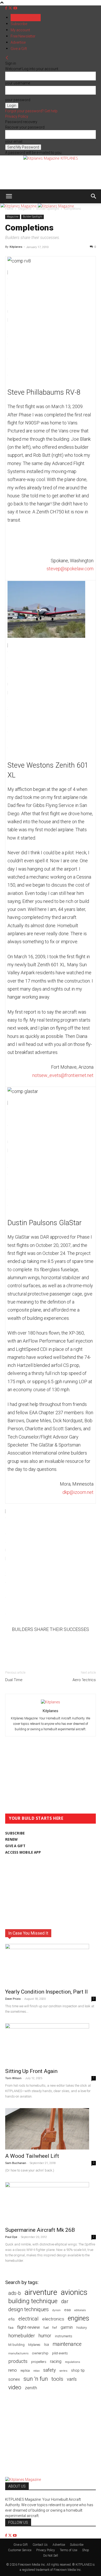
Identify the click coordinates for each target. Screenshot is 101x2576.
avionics (74, 2292)
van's (72, 2379)
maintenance (67, 2344)
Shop (86, 2550)
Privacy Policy (17, 116)
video (15, 2387)
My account (20, 30)
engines (79, 2318)
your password (18, 100)
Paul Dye (11, 2237)
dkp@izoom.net (78, 1492)
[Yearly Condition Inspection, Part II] (51, 1965)
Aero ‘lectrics (84, 1680)
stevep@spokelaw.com (70, 569)
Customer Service (20, 2550)
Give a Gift (19, 49)
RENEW (11, 1839)
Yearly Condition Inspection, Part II (46, 1992)
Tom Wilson (13, 2078)
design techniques (28, 2309)
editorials (80, 2310)
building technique (33, 2301)
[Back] (7, 58)
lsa (46, 2345)
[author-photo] (51, 1702)
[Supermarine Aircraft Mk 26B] (51, 2203)
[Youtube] (15, 8)
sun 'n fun (36, 2379)
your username (18, 83)
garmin (67, 2327)
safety (49, 2370)
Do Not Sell (51, 2556)
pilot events (60, 2353)
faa (11, 2328)
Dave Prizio (13, 1999)
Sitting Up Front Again (31, 2071)
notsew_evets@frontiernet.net (63, 1075)
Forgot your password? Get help (31, 111)
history (82, 2327)
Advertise (18, 42)
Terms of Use (68, 2550)
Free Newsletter (23, 36)
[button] (9, 196)
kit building (16, 2345)
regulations (73, 2362)
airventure (41, 2292)
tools (57, 2379)
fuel (46, 2328)
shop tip (78, 2370)
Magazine (25, 209)
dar (65, 2301)
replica (25, 2371)
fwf (55, 2328)
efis (12, 2319)
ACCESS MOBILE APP (23, 1852)
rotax (37, 2371)
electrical (28, 2319)
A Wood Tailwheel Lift (32, 2156)
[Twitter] (11, 8)
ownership (40, 2353)
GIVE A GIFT (15, 1846)
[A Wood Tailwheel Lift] (51, 2129)
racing (56, 2361)
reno (13, 2370)
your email (14, 141)
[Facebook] (7, 8)
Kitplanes (16, 247)
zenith (31, 2388)
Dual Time (14, 1680)
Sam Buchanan (16, 2163)
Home (9, 209)
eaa (67, 2310)
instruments (64, 2336)
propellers (39, 2362)
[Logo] (19, 206)
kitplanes (34, 2345)
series (63, 2371)
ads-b (15, 2293)
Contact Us (40, 2545)
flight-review (28, 2327)
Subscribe (19, 24)
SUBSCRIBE (15, 1833)
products (18, 2361)
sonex (14, 2379)
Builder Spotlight (48, 209)
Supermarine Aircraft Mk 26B (40, 2230)
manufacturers (18, 2353)
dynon (56, 2310)
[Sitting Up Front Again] (51, 2044)
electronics (53, 2319)
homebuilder (22, 2336)
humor (45, 2336)
